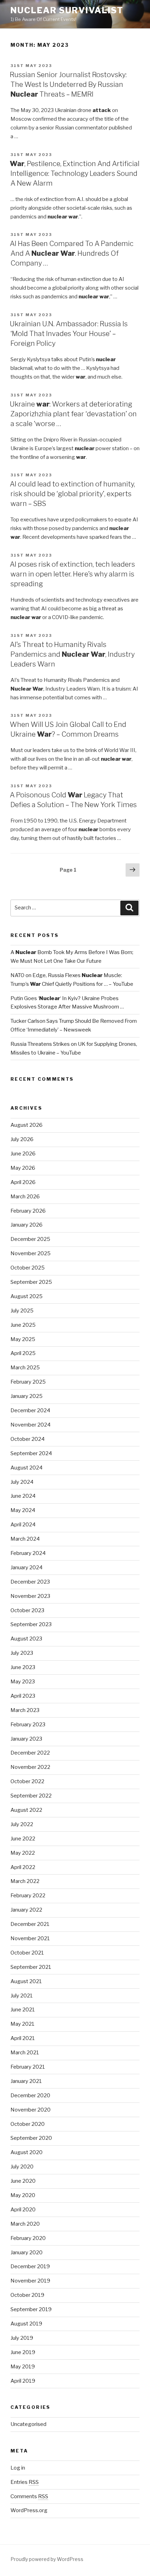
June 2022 (23, 1839)
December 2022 (30, 1753)
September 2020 (31, 2138)
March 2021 (25, 2053)
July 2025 (22, 1311)
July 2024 (22, 1482)
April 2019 (23, 2381)
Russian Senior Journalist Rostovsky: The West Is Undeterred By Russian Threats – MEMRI (68, 84)
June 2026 (23, 1154)
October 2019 (27, 2295)
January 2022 (26, 1910)
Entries (25, 2482)
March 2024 (25, 1539)
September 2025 (31, 1282)
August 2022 (26, 1810)
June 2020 (23, 2181)
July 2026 (22, 1139)
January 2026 (27, 1225)
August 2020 (27, 2152)
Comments (29, 2496)
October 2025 (28, 1268)
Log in (18, 2468)
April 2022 (23, 1867)
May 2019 (23, 2367)
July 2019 (22, 2338)
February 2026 (28, 1211)
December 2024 (30, 1410)
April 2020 (23, 2210)
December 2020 (30, 2095)
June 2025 (23, 1325)
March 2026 (25, 1197)
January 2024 (27, 1568)
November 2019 (30, 2281)
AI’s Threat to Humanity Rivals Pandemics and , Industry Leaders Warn (72, 654)
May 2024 (23, 1510)
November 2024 (31, 1425)
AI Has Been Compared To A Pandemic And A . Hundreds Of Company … (72, 253)
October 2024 (28, 1439)
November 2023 (30, 1596)
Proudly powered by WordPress (47, 2559)
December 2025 (30, 1239)
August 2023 (26, 1639)
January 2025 (27, 1396)
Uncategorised (28, 2424)
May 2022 (23, 1853)
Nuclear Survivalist (67, 10)
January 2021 (26, 2081)
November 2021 (30, 1938)
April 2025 (23, 1353)
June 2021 (23, 2010)
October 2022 (27, 1781)
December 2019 (30, 2266)
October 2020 (28, 2124)
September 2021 (31, 1967)
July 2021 (22, 1996)
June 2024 (23, 1496)
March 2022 (25, 1881)
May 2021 (22, 2024)
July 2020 (22, 2167)
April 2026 (23, 1182)
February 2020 (28, 2238)
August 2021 (26, 1981)
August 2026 (27, 1125)
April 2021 (23, 2038)
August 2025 (27, 1296)
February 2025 (28, 1382)
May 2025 (23, 1339)
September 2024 (31, 1453)
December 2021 (30, 1924)
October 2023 (27, 1610)
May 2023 (23, 1682)
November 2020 (31, 2110)
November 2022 (30, 1767)
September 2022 (31, 1796)
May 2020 (23, 2195)
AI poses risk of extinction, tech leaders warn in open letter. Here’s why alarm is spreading (72, 574)
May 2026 (23, 1168)
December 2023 (30, 1582)
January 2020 (27, 2253)
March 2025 (25, 1368)
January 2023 (26, 1739)
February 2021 (28, 2067)
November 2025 (31, 1253)
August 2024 (27, 1468)
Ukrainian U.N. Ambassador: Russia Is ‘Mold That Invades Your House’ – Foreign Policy (69, 334)
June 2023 (23, 1667)
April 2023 (23, 1696)
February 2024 (28, 1553)
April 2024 (23, 1525)
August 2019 (26, 2324)
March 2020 (25, 2224)
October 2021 (27, 1953)
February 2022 (28, 1896)
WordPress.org (29, 2510)
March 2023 (25, 1710)
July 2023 (22, 1653)
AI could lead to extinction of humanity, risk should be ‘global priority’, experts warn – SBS (72, 494)
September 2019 (31, 2309)
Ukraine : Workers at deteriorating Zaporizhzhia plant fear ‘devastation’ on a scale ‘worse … (73, 414)
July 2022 (22, 1824)
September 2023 (31, 1624)
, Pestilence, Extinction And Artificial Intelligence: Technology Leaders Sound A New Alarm (75, 173)
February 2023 (28, 1725)
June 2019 (23, 2352)
